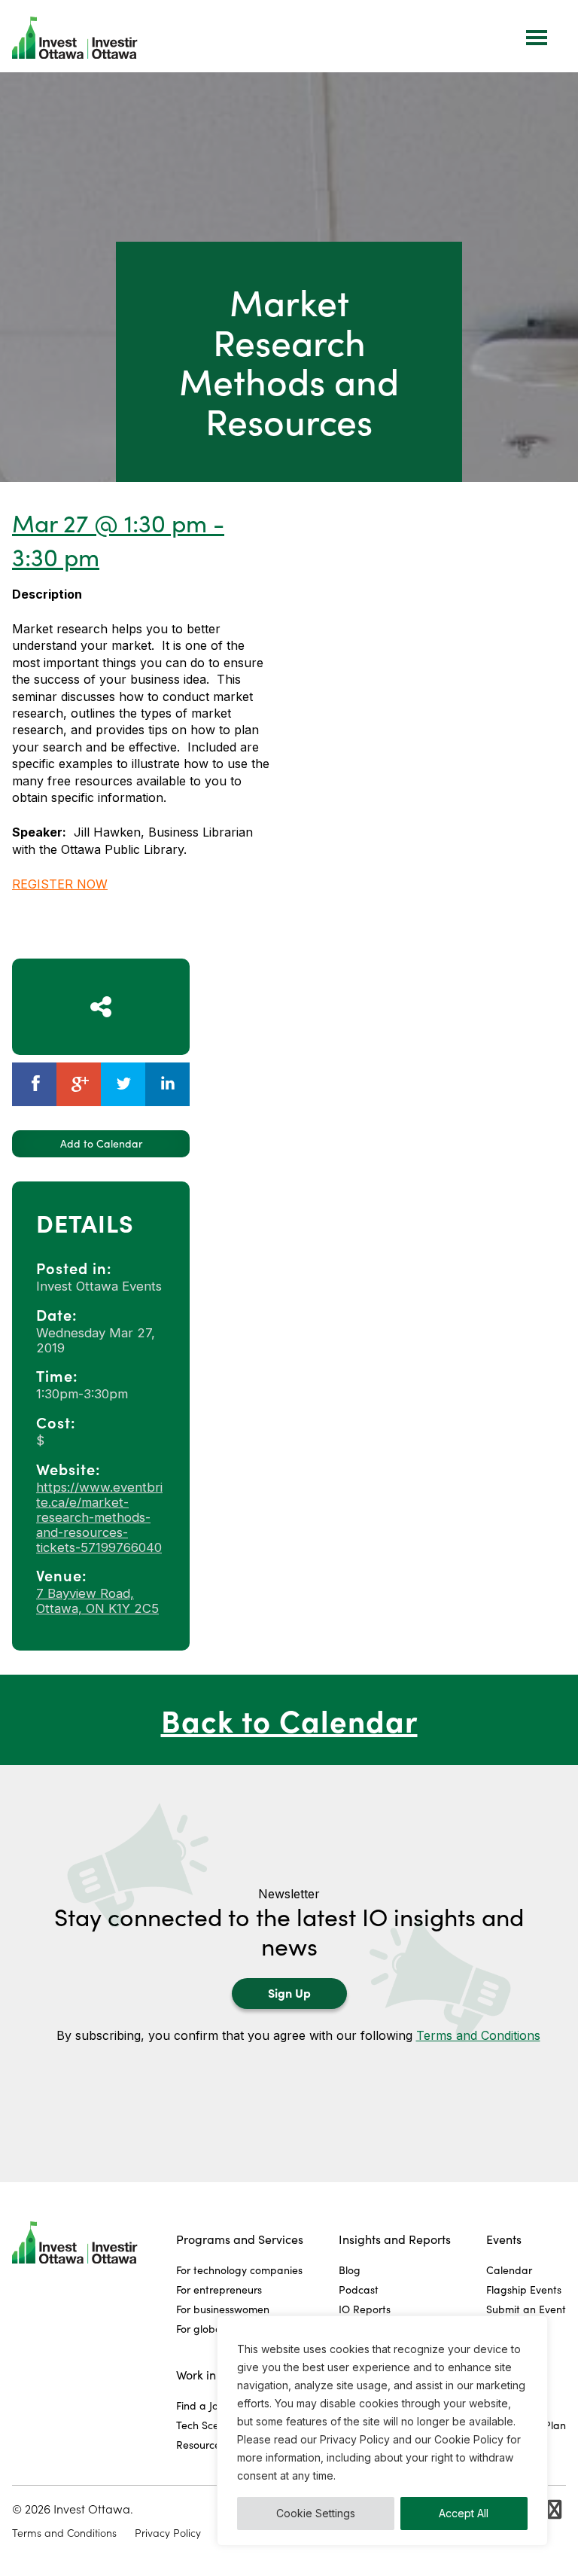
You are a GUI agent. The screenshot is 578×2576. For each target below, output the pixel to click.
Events (504, 2239)
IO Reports (365, 2309)
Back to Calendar (289, 1719)
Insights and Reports (395, 2239)
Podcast (359, 2289)
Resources (201, 2445)
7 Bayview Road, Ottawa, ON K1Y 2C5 (97, 1601)
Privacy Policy (168, 2533)
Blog (350, 2270)
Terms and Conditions (478, 2035)
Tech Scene (204, 2425)
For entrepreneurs (219, 2289)
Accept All (464, 2513)
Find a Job (201, 2405)
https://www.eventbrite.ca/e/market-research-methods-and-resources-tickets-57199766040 (99, 1517)
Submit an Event (526, 2309)
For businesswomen (223, 2309)
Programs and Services (240, 2239)
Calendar (509, 2270)
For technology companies (239, 2270)
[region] (382, 2431)
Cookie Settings (316, 2513)
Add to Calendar (101, 1143)
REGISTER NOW (60, 884)
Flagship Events (524, 2289)
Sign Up (289, 1992)
